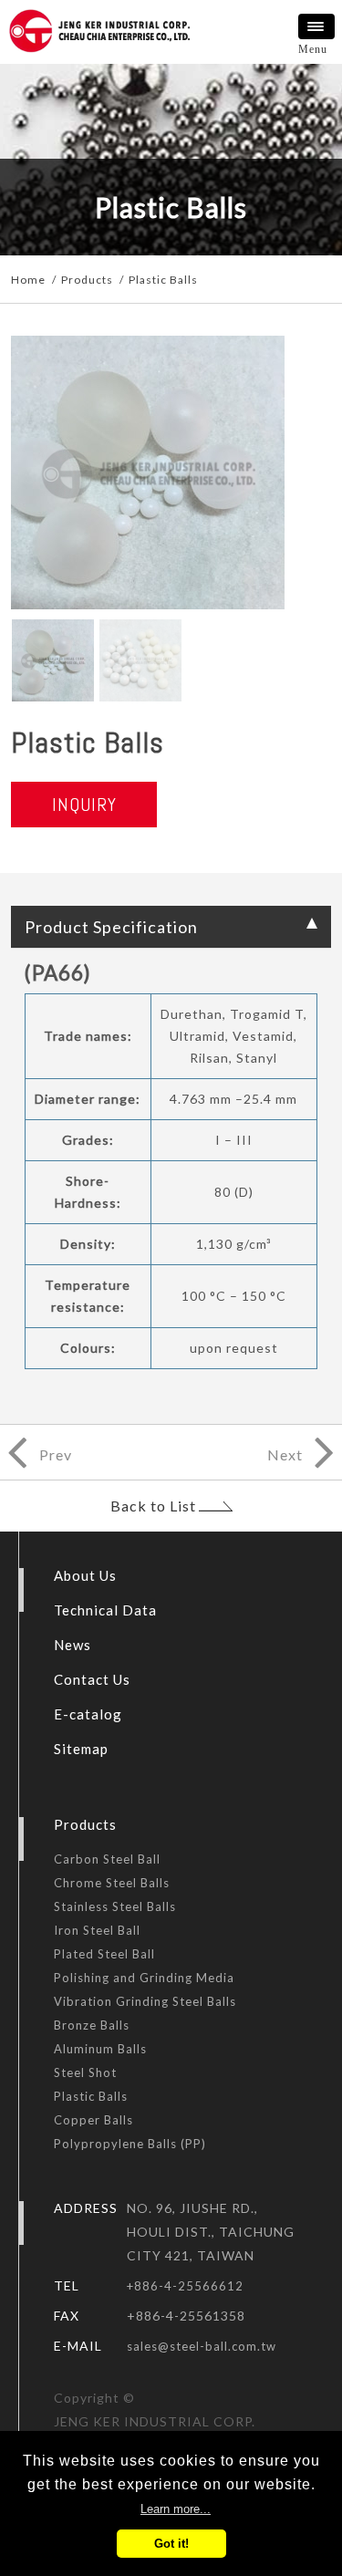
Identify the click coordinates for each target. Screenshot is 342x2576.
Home (28, 280)
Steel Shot (85, 2072)
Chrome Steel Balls (112, 1883)
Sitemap (81, 1749)
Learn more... (176, 2509)
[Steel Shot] (38, 1436)
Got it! (171, 2544)
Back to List (153, 1506)
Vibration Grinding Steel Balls (145, 2001)
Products (87, 280)
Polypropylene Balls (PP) (130, 2144)
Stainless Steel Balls (115, 1906)
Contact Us (92, 1679)
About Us (85, 1575)
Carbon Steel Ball (107, 1859)
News (73, 1645)
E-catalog (88, 1714)
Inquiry (84, 805)
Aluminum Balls (100, 2049)
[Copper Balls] (302, 1436)
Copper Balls (93, 2120)
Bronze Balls (92, 2025)
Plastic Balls (91, 2096)
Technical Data (105, 1610)
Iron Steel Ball (97, 1930)
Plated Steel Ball (104, 1954)
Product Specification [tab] (111, 927)
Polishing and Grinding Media (144, 1978)
